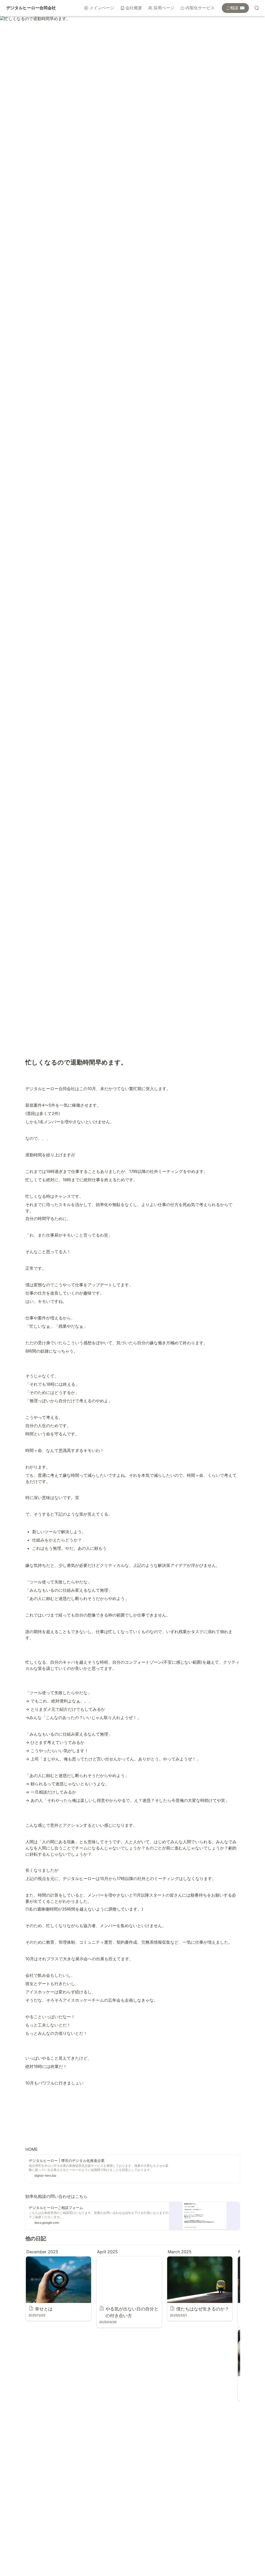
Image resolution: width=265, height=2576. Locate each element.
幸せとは (34, 2259)
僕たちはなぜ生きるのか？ (192, 2259)
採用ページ (164, 8)
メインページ (102, 8)
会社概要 (134, 8)
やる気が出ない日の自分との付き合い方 (128, 2262)
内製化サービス (200, 8)
